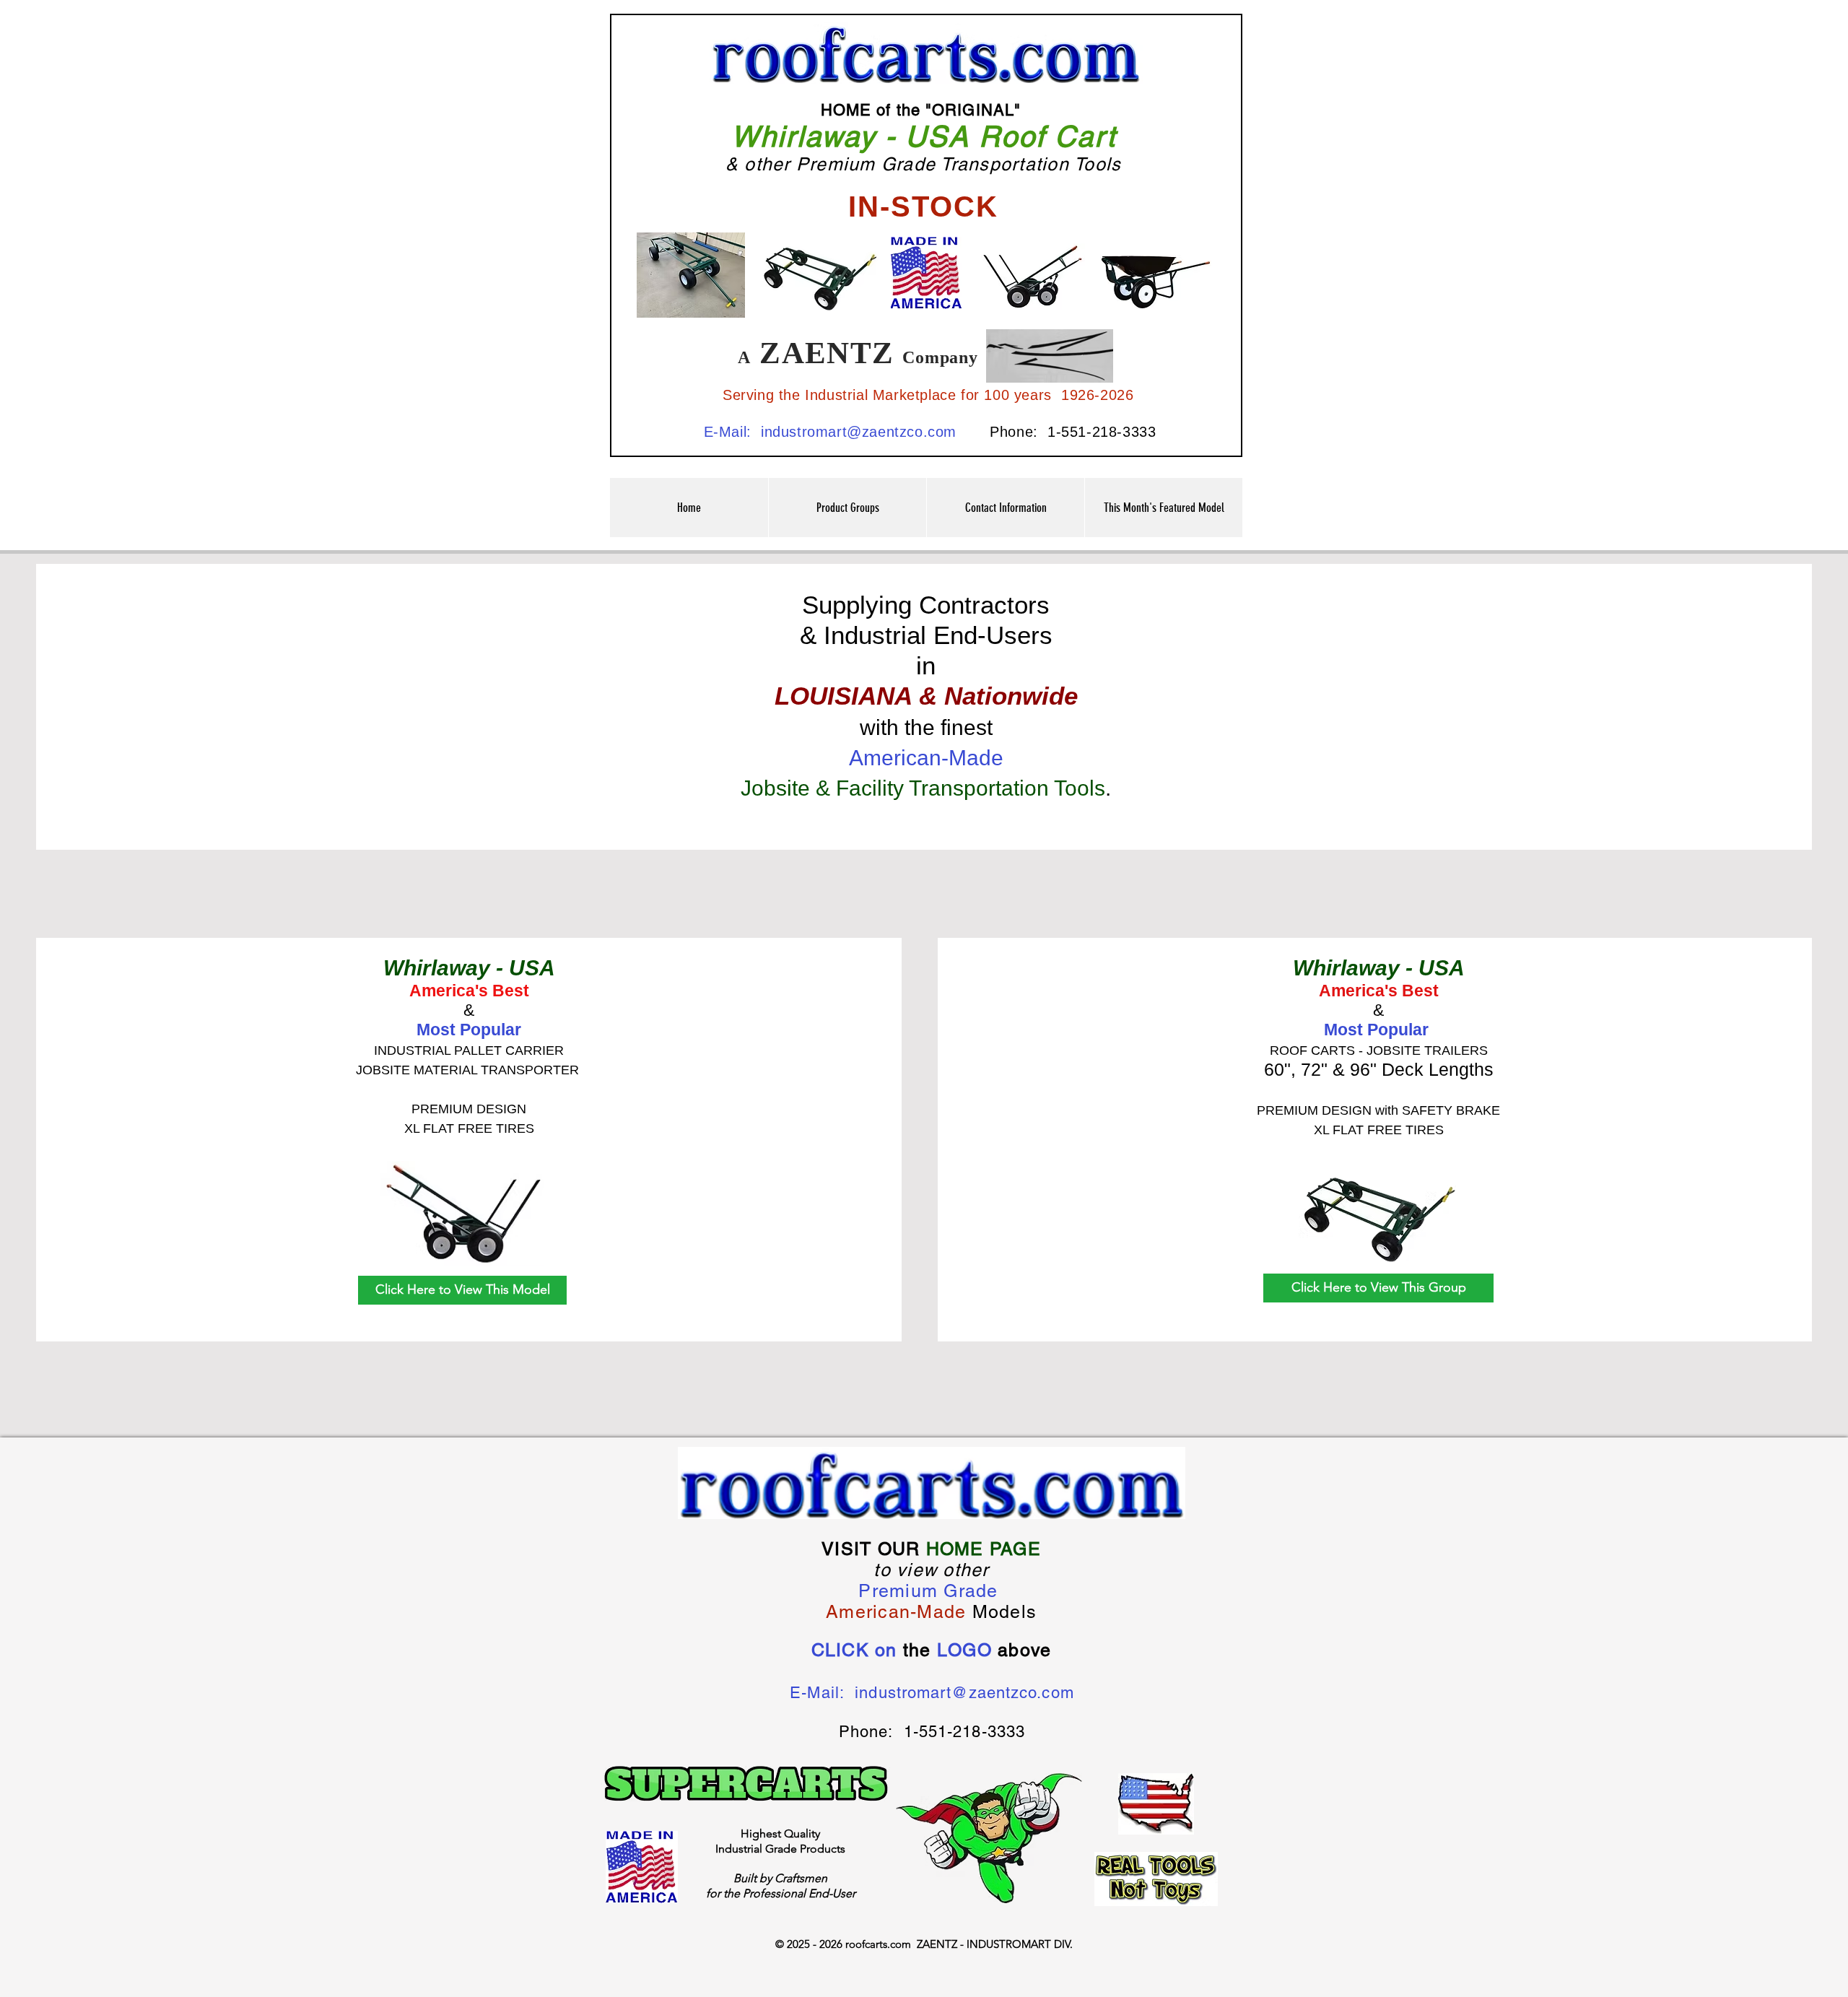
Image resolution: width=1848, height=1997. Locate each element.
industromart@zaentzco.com (859, 432)
